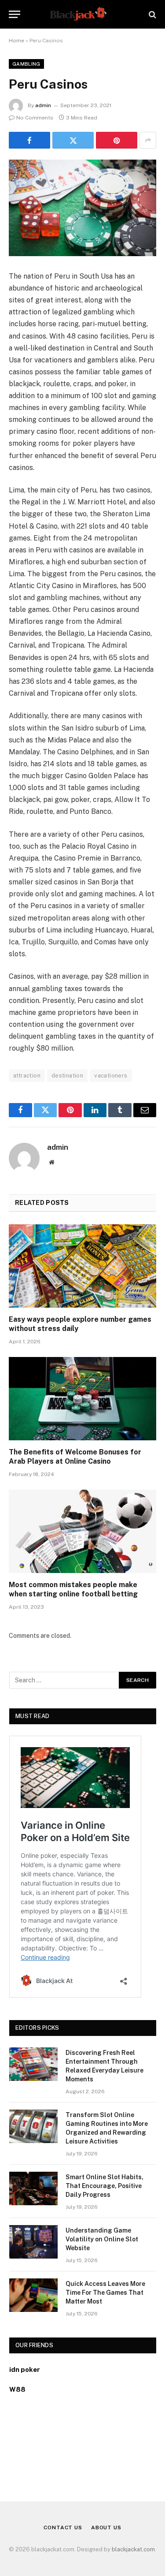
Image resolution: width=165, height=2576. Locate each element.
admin (43, 105)
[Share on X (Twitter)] (73, 140)
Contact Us (63, 2528)
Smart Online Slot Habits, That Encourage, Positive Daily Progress (104, 2186)
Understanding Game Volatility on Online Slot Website (102, 2239)
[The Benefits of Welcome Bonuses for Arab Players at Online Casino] (82, 1398)
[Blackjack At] (82, 14)
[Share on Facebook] (29, 140)
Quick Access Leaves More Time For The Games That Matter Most (105, 2293)
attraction (27, 1076)
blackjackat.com (133, 2549)
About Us (106, 2528)
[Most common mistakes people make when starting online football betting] (82, 1531)
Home (16, 41)
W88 (17, 2389)
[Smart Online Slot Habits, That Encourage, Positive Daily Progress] (33, 2188)
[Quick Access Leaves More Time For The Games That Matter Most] (33, 2295)
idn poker (25, 2369)
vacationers (111, 1076)
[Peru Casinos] (82, 208)
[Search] (152, 14)
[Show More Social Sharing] (148, 140)
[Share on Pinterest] (117, 140)
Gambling (26, 64)
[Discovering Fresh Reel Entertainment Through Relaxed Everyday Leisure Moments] (33, 2064)
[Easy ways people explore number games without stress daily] (82, 1266)
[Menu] (15, 14)
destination (67, 1076)
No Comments (35, 118)
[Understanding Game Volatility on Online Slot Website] (33, 2242)
